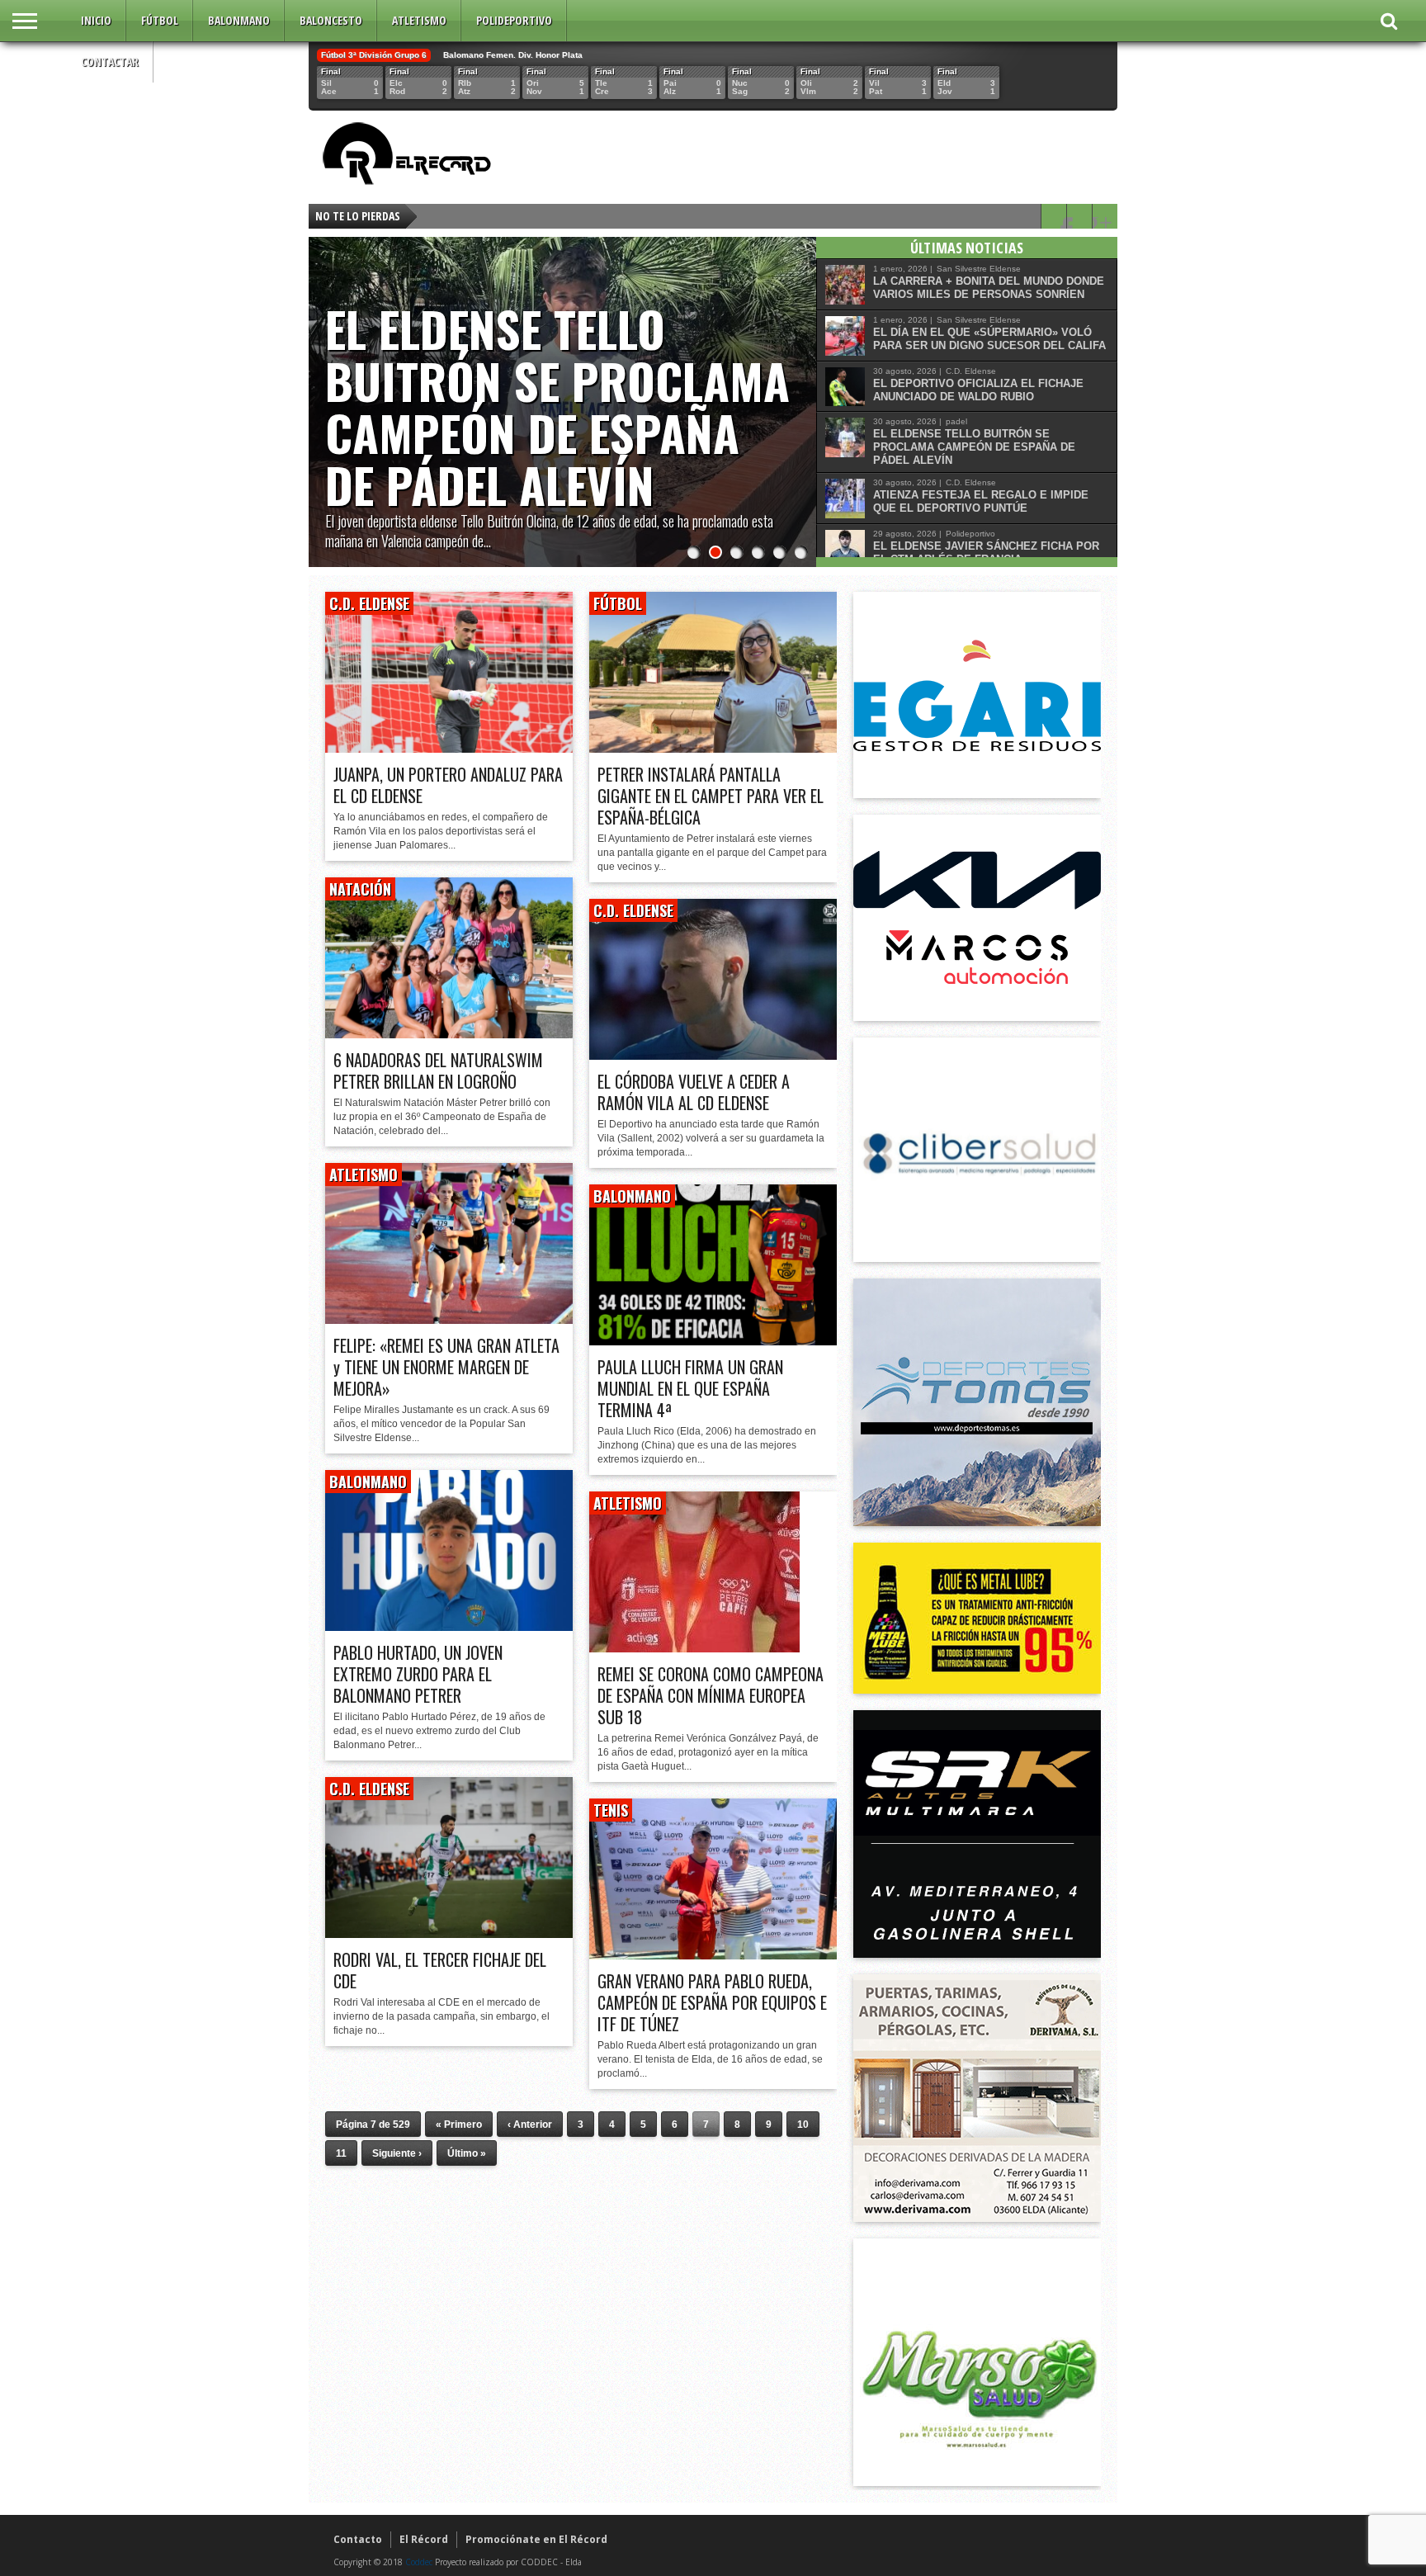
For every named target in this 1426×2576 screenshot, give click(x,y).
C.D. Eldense (369, 603)
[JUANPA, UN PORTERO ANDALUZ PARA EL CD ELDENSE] (449, 748)
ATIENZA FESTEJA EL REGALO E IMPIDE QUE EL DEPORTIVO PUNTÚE (981, 501)
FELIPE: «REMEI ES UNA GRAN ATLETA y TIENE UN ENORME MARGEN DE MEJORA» (446, 1367)
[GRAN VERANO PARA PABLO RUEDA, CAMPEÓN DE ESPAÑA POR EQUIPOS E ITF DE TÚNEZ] (713, 1955)
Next (800, 385)
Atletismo (419, 20)
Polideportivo (514, 20)
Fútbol (160, 20)
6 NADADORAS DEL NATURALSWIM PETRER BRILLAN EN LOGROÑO (438, 1071)
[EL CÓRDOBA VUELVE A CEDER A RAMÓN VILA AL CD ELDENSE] (713, 1055)
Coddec (419, 2562)
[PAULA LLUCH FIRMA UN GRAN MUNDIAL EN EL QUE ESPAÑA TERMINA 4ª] (713, 1341)
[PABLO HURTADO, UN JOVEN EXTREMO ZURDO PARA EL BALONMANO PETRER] (449, 1626)
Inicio (96, 20)
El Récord (424, 2539)
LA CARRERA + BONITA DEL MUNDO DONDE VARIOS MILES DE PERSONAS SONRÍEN (989, 288)
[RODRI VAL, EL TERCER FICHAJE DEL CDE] (449, 1933)
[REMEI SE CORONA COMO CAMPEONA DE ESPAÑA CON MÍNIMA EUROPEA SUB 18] (694, 1648)
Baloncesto (331, 20)
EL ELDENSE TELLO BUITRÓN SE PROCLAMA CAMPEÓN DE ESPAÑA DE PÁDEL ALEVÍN (557, 406)
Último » (467, 2153)
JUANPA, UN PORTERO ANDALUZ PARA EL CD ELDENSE (448, 785)
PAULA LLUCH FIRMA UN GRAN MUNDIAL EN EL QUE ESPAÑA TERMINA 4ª (690, 1388)
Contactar (110, 61)
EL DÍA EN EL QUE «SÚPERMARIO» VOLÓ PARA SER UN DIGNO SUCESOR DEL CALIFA (989, 339)
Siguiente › (397, 2153)
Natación (360, 889)
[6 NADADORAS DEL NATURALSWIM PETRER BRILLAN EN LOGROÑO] (449, 1034)
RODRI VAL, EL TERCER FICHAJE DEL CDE (440, 1970)
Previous (325, 385)
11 (341, 2153)
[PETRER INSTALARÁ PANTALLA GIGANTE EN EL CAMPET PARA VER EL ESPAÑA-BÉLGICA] (713, 748)
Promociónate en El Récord (536, 2539)
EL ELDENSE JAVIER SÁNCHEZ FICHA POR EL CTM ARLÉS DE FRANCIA (986, 553)
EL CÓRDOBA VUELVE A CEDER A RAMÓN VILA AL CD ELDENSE (694, 1092)
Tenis (611, 1810)
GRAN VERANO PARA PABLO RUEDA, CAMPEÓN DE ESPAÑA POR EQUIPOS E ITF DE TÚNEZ (712, 2002)
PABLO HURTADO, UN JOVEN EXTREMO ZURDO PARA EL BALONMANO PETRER (418, 1674)
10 (803, 2125)
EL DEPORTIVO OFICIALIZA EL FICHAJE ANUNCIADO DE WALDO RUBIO (978, 390)
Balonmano (239, 20)
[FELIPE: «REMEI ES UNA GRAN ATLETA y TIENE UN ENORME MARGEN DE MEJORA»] (449, 1319)
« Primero (459, 2125)
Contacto (358, 2539)
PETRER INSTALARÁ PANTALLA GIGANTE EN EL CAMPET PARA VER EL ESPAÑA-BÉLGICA (711, 796)
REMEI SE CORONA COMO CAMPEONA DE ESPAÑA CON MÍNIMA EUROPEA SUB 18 (711, 1695)
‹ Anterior (530, 2125)
